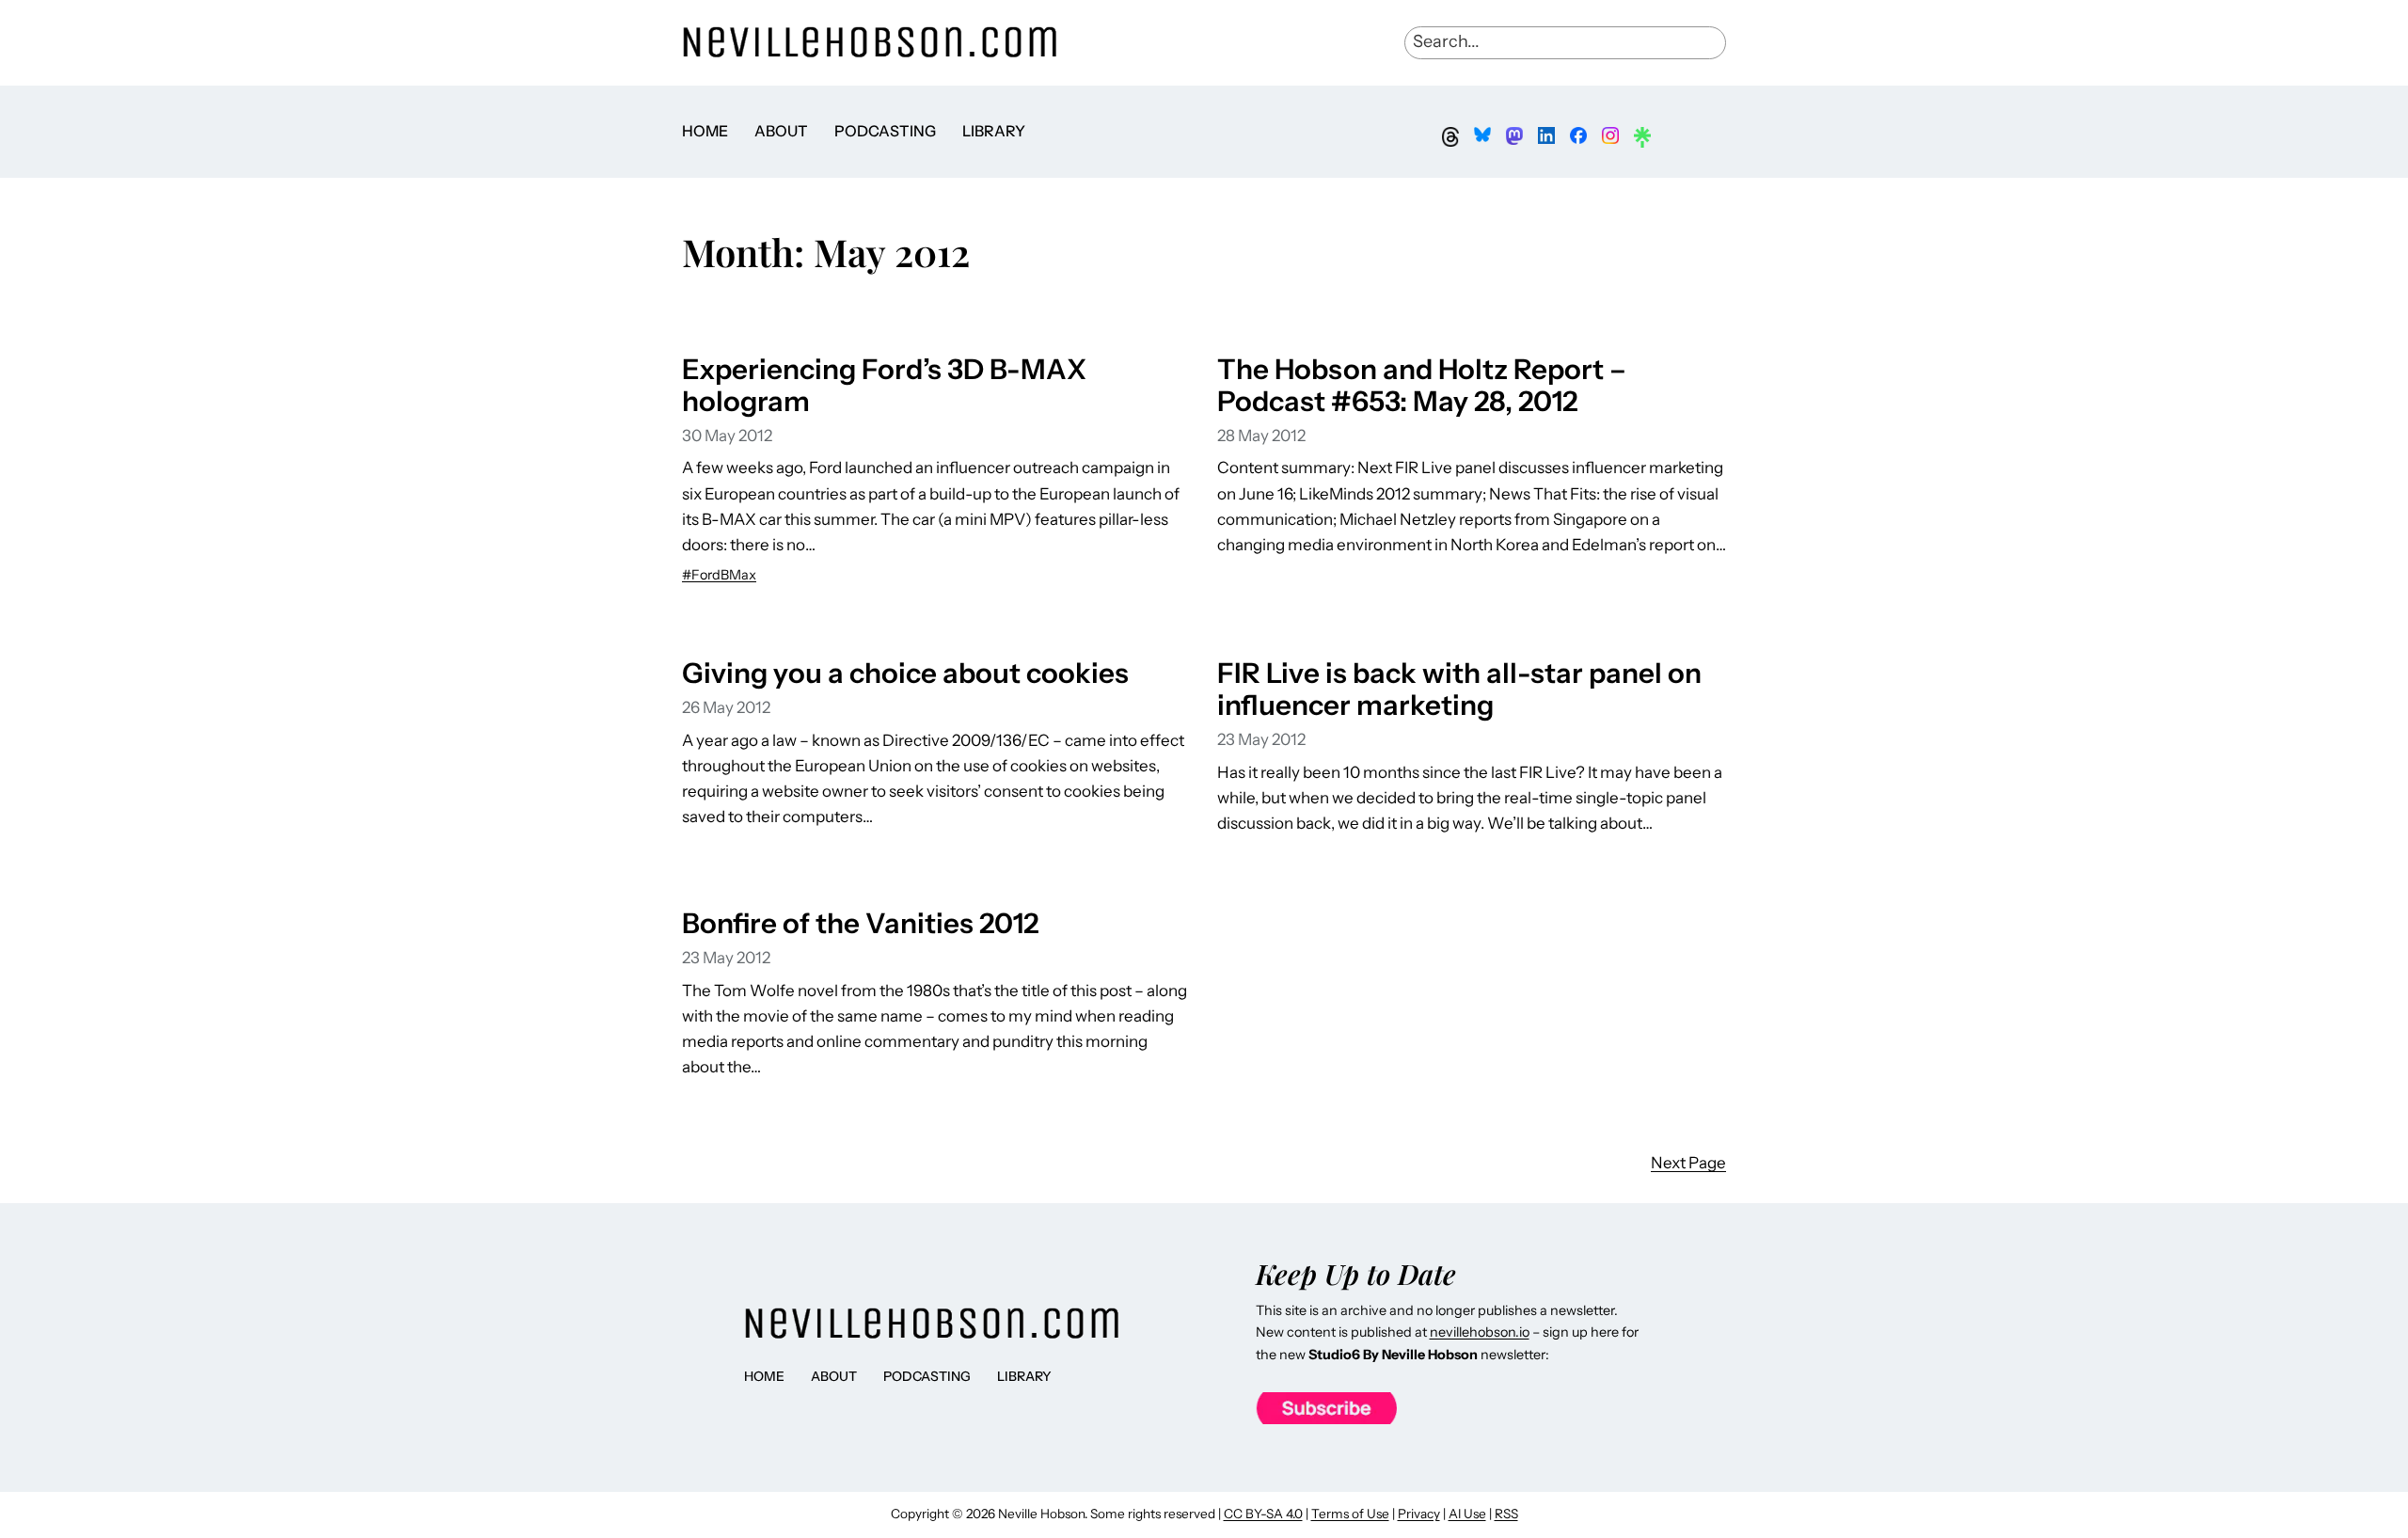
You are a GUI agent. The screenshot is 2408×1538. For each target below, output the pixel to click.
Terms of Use (1350, 1514)
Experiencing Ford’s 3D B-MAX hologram (884, 385)
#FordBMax (719, 575)
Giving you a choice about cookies (905, 673)
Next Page (1688, 1163)
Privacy (1419, 1514)
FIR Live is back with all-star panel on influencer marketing (1459, 689)
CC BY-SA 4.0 (1263, 1514)
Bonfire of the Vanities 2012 (860, 923)
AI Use (1467, 1514)
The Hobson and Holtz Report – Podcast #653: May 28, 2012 (1422, 385)
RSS (1506, 1514)
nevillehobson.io (1480, 1332)
